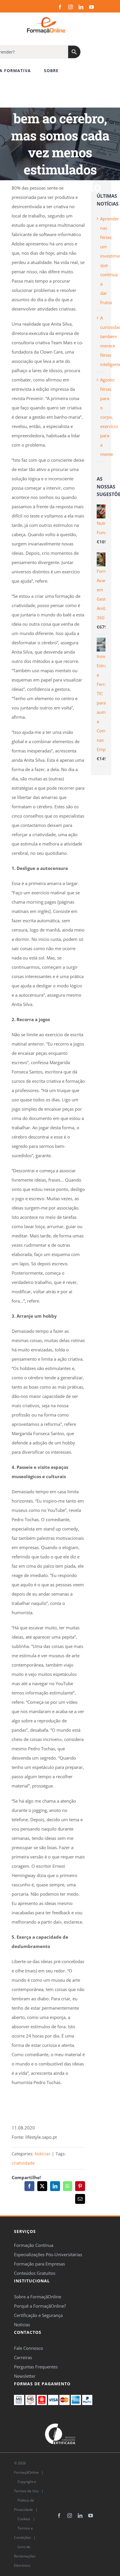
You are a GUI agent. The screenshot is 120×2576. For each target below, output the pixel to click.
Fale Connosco (29, 2348)
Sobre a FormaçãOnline (38, 2297)
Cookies (23, 2519)
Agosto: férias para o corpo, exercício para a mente (109, 417)
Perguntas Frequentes (36, 2367)
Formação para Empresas (39, 2264)
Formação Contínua (34, 2245)
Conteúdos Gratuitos (35, 2273)
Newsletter (25, 2376)
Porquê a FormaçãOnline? (40, 2306)
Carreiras (23, 2357)
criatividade (23, 2163)
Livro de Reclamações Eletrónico (25, 2556)
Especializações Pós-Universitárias (48, 2254)
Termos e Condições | (25, 2537)
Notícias (43, 2154)
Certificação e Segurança (38, 2315)
